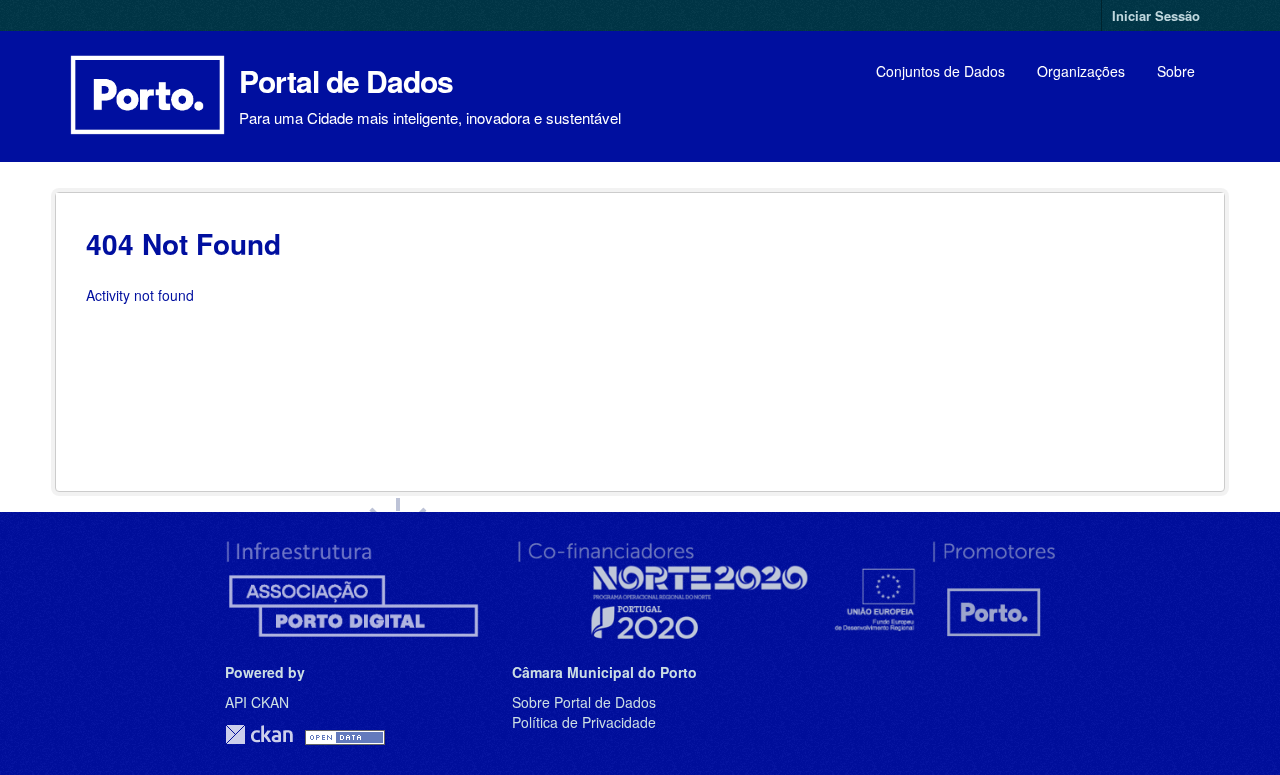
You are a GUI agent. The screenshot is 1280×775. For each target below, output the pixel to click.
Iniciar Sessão (1156, 15)
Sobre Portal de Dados (584, 702)
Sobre (1176, 71)
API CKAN (257, 702)
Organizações (1081, 71)
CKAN (259, 734)
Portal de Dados (346, 80)
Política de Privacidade (584, 722)
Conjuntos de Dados (940, 71)
